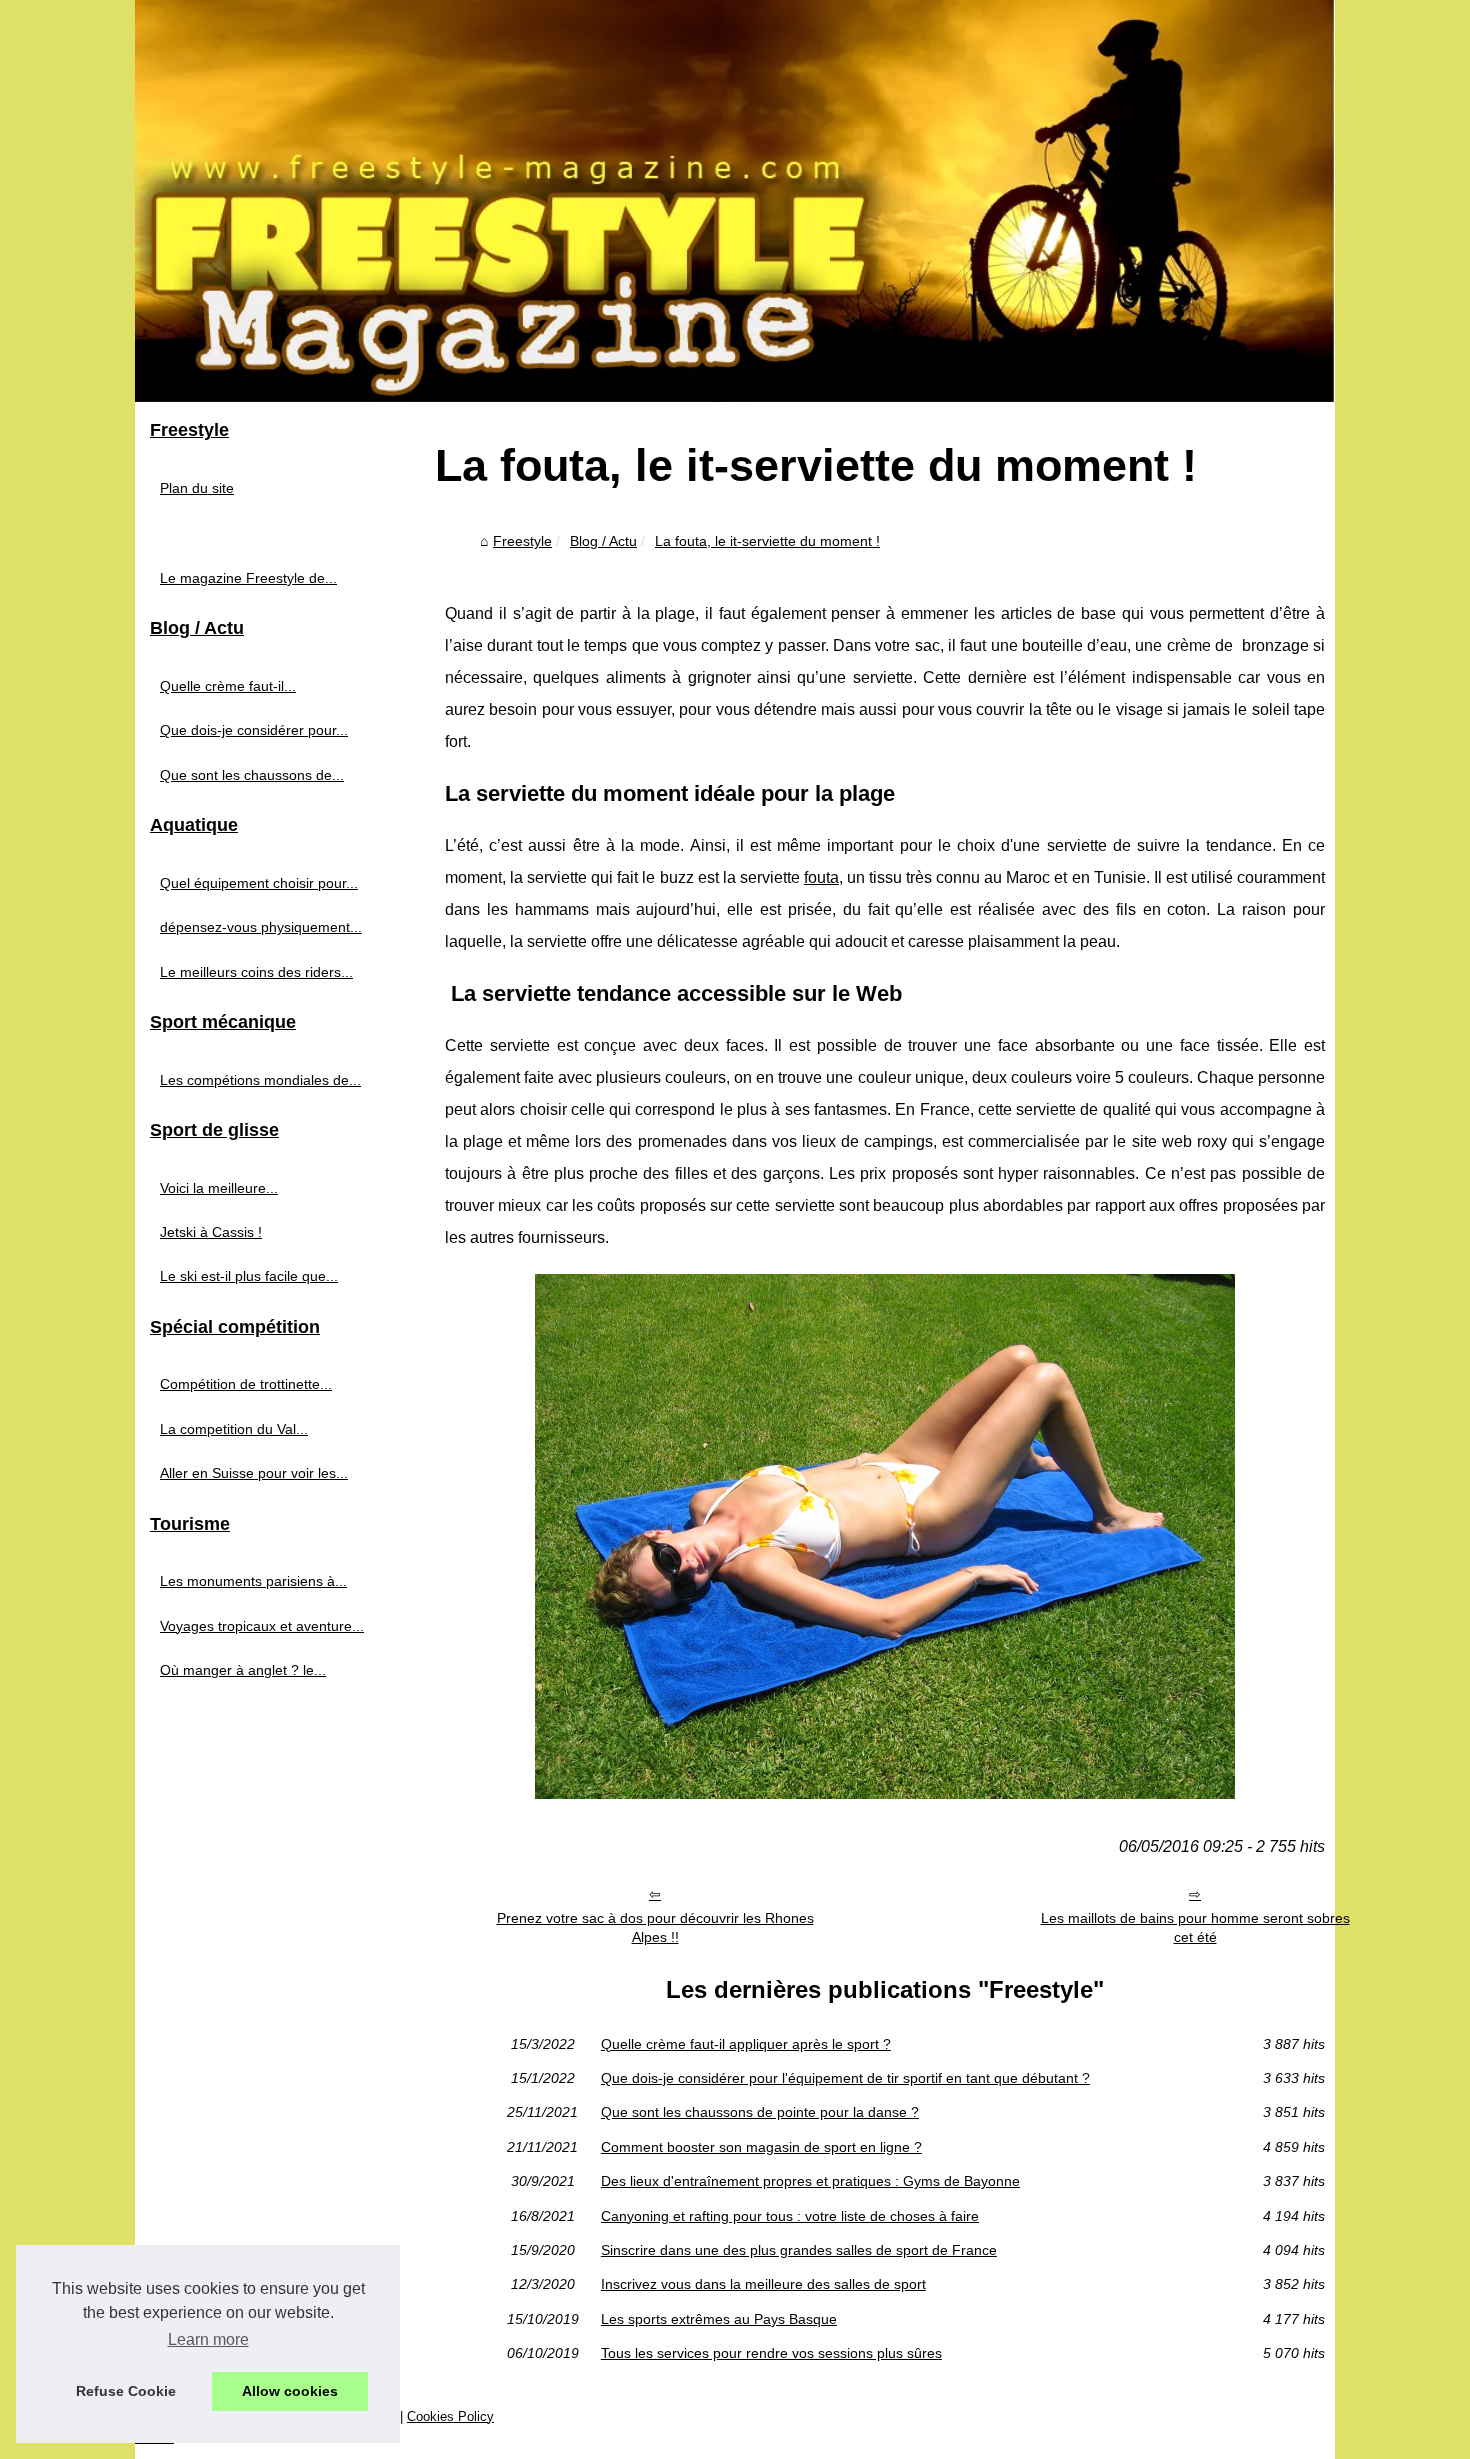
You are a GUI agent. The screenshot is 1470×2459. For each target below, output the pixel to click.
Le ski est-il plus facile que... (249, 1276)
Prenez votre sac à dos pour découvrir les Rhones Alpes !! (655, 1927)
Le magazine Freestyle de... (248, 578)
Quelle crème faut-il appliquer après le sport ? (746, 2044)
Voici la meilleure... (219, 1188)
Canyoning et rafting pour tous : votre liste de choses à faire (790, 2216)
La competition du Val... (234, 1429)
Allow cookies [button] (290, 2391)
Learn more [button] (208, 2339)
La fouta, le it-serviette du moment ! (767, 541)
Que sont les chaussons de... (252, 775)
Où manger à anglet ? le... (243, 1670)
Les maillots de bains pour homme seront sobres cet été (1195, 1927)
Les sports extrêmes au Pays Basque (719, 2319)
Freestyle (522, 541)
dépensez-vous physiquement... (261, 927)
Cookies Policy (450, 2416)
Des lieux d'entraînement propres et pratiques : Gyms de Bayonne (810, 2181)
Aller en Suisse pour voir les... (254, 1473)
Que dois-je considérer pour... (254, 730)
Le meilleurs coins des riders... (256, 972)
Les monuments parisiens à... (253, 1581)
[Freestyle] (735, 201)
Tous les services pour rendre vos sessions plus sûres (771, 2353)
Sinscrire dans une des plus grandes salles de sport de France (799, 2250)
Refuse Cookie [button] (126, 2391)
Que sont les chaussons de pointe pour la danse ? (760, 2112)
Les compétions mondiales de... (260, 1080)
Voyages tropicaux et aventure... (262, 1626)
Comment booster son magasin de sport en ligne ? (761, 2147)
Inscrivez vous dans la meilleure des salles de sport (763, 2284)
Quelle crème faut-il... (228, 686)
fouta (821, 877)
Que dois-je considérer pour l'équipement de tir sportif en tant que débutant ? (845, 2078)
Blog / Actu (603, 541)
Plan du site (197, 488)
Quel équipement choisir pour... (259, 883)
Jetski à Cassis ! (211, 1232)
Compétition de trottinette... (246, 1384)
